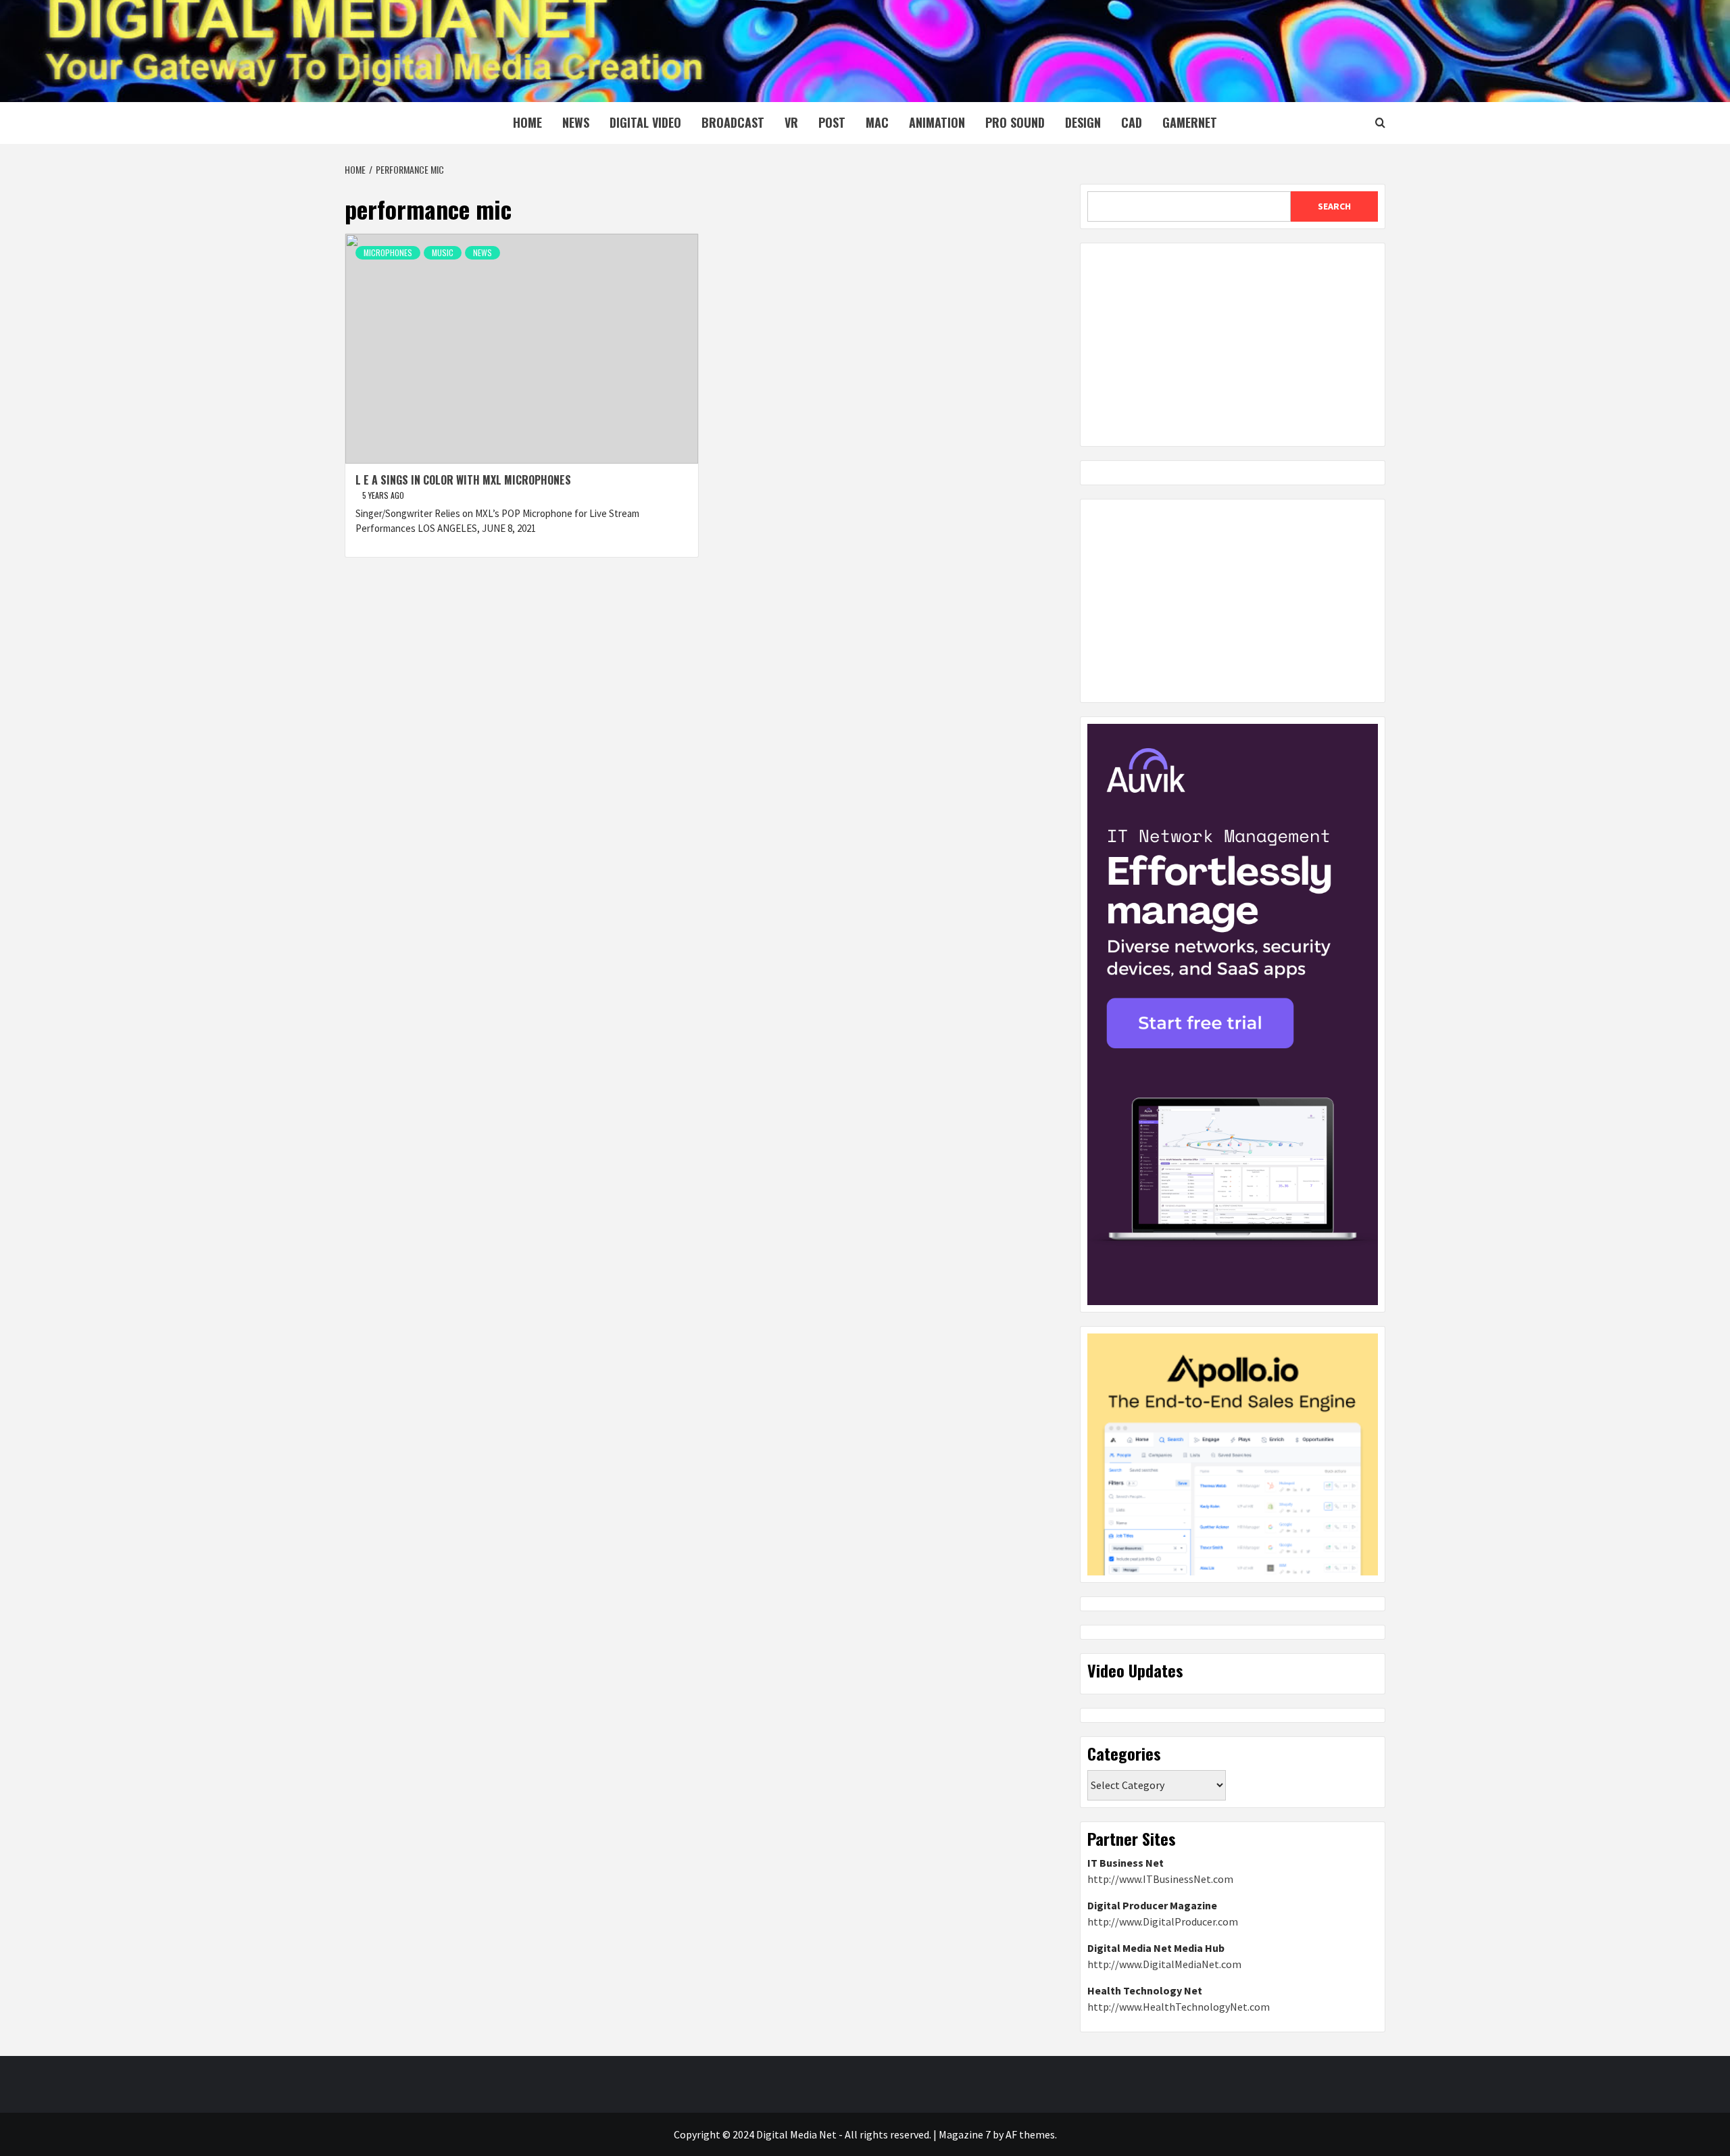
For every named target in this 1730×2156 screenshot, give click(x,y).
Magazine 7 (965, 2134)
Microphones (388, 252)
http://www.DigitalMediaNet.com (1164, 1964)
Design (1083, 122)
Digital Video (645, 122)
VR (791, 122)
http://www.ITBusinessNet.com (1160, 1879)
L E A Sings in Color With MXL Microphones (463, 480)
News (576, 122)
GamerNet (1190, 122)
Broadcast (733, 122)
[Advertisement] (1233, 345)
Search (1334, 206)
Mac (877, 122)
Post (832, 122)
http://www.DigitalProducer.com (1163, 1921)
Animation (937, 122)
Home (527, 122)
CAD (1132, 122)
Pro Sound (1015, 122)
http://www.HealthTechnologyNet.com (1179, 2007)
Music (443, 252)
